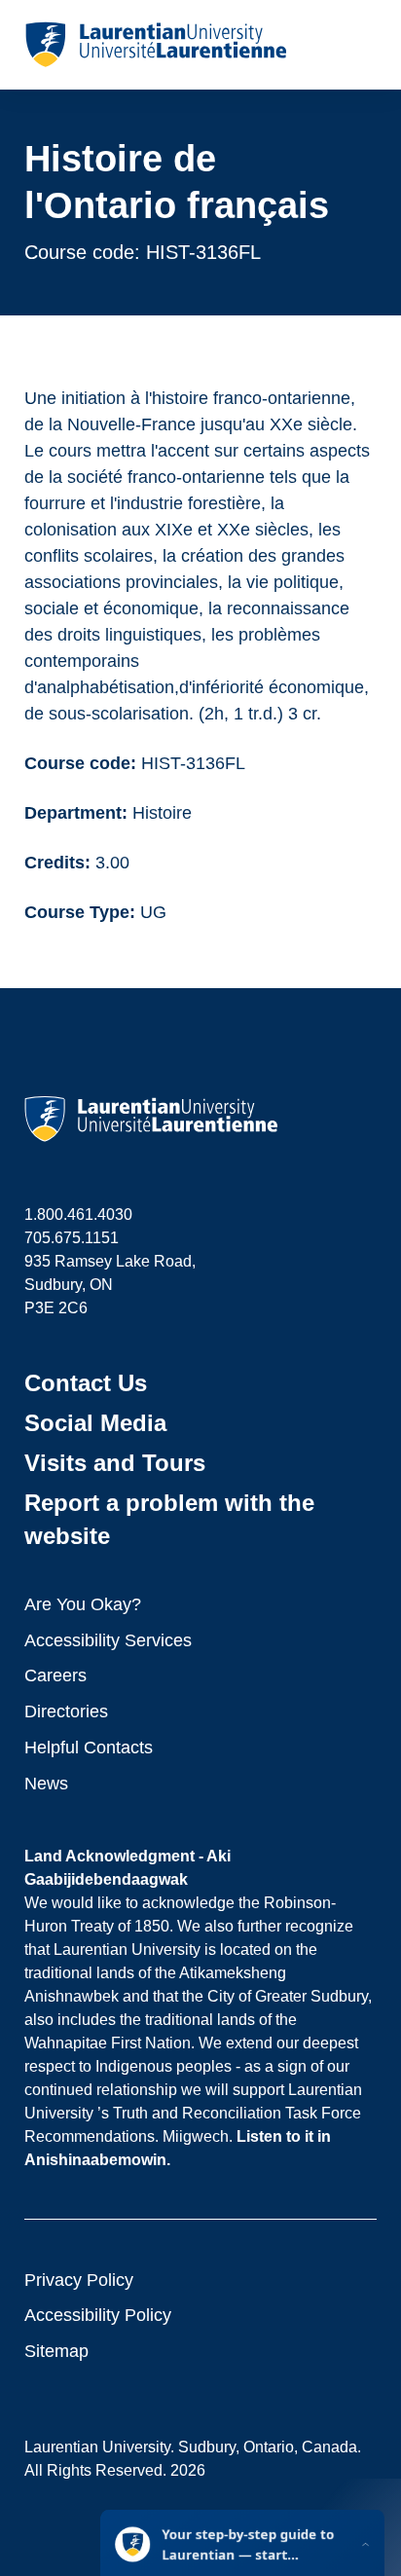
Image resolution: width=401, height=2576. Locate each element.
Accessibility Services (108, 1640)
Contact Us (86, 1383)
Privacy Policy (79, 2280)
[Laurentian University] (155, 45)
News (46, 1784)
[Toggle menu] (361, 45)
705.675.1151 (72, 1238)
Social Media (95, 1423)
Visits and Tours (115, 1463)
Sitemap (56, 2351)
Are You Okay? (83, 1604)
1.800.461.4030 (78, 1214)
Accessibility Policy (98, 2315)
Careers (55, 1675)
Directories (66, 1711)
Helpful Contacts (89, 1748)
